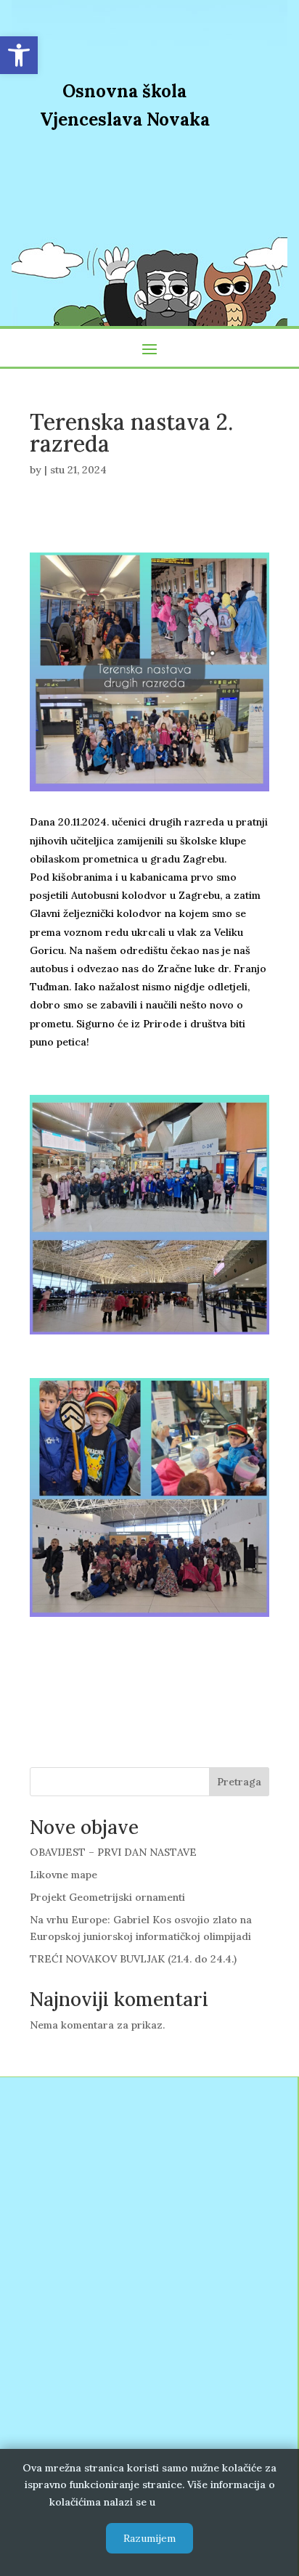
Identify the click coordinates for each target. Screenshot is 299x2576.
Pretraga (239, 1782)
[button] (19, 55)
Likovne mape (64, 1875)
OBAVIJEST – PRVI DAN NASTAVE (113, 1852)
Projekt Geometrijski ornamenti (107, 1897)
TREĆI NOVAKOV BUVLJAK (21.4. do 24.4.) (133, 1959)
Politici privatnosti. (204, 2502)
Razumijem (149, 2538)
